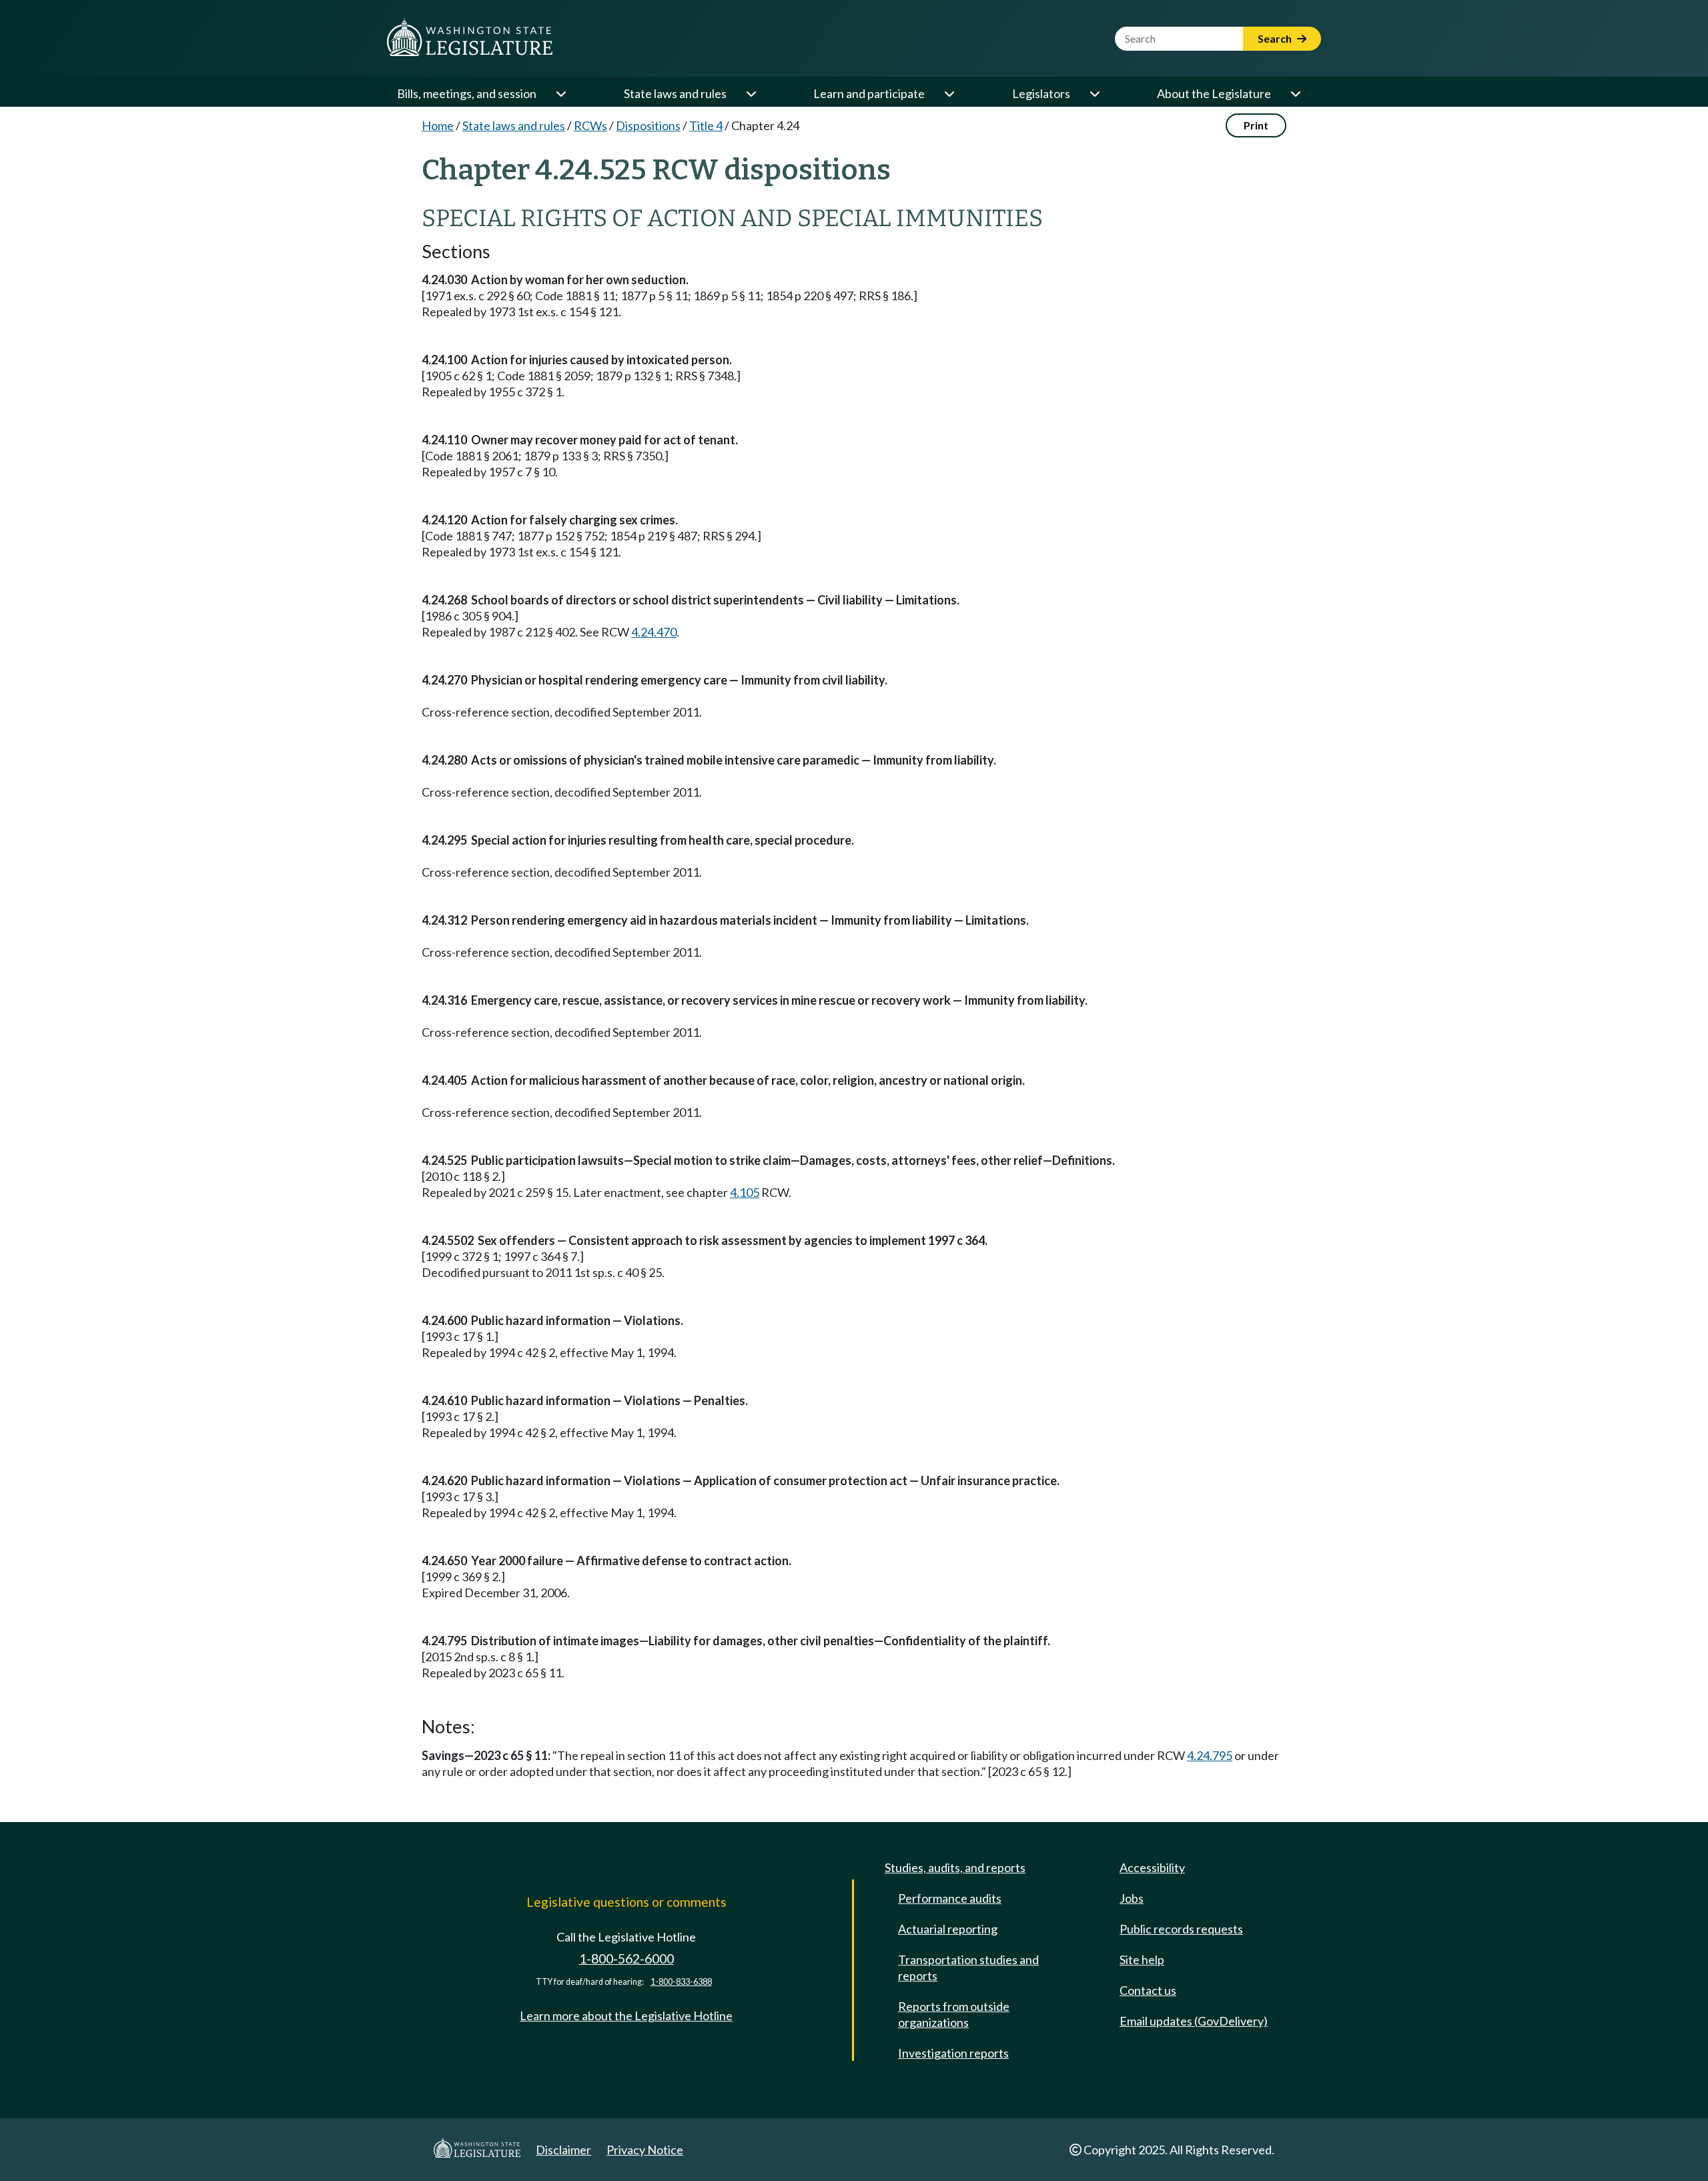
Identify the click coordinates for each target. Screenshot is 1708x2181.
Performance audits (950, 1898)
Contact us (1148, 1990)
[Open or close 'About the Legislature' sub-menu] (1295, 93)
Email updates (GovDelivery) (1194, 2021)
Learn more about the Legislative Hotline (626, 2016)
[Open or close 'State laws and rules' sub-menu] (751, 93)
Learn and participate (869, 93)
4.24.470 (654, 632)
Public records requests (1181, 1929)
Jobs (1132, 1898)
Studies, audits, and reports (955, 1867)
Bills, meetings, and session (467, 93)
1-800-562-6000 (626, 1958)
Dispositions (648, 125)
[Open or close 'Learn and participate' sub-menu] (949, 93)
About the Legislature (1214, 93)
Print (1256, 125)
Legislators (1041, 93)
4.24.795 (1210, 1755)
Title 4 (706, 125)
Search (1276, 38)
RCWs (590, 125)
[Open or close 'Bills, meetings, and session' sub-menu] (560, 93)
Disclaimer (563, 2150)
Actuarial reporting (948, 1929)
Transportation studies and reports (968, 1968)
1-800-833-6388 (681, 1982)
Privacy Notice (645, 2150)
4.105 (745, 1192)
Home (438, 125)
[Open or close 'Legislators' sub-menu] (1094, 93)
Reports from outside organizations (954, 2014)
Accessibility (1152, 1867)
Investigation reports (953, 2053)
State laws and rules (675, 93)
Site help (1142, 1959)
